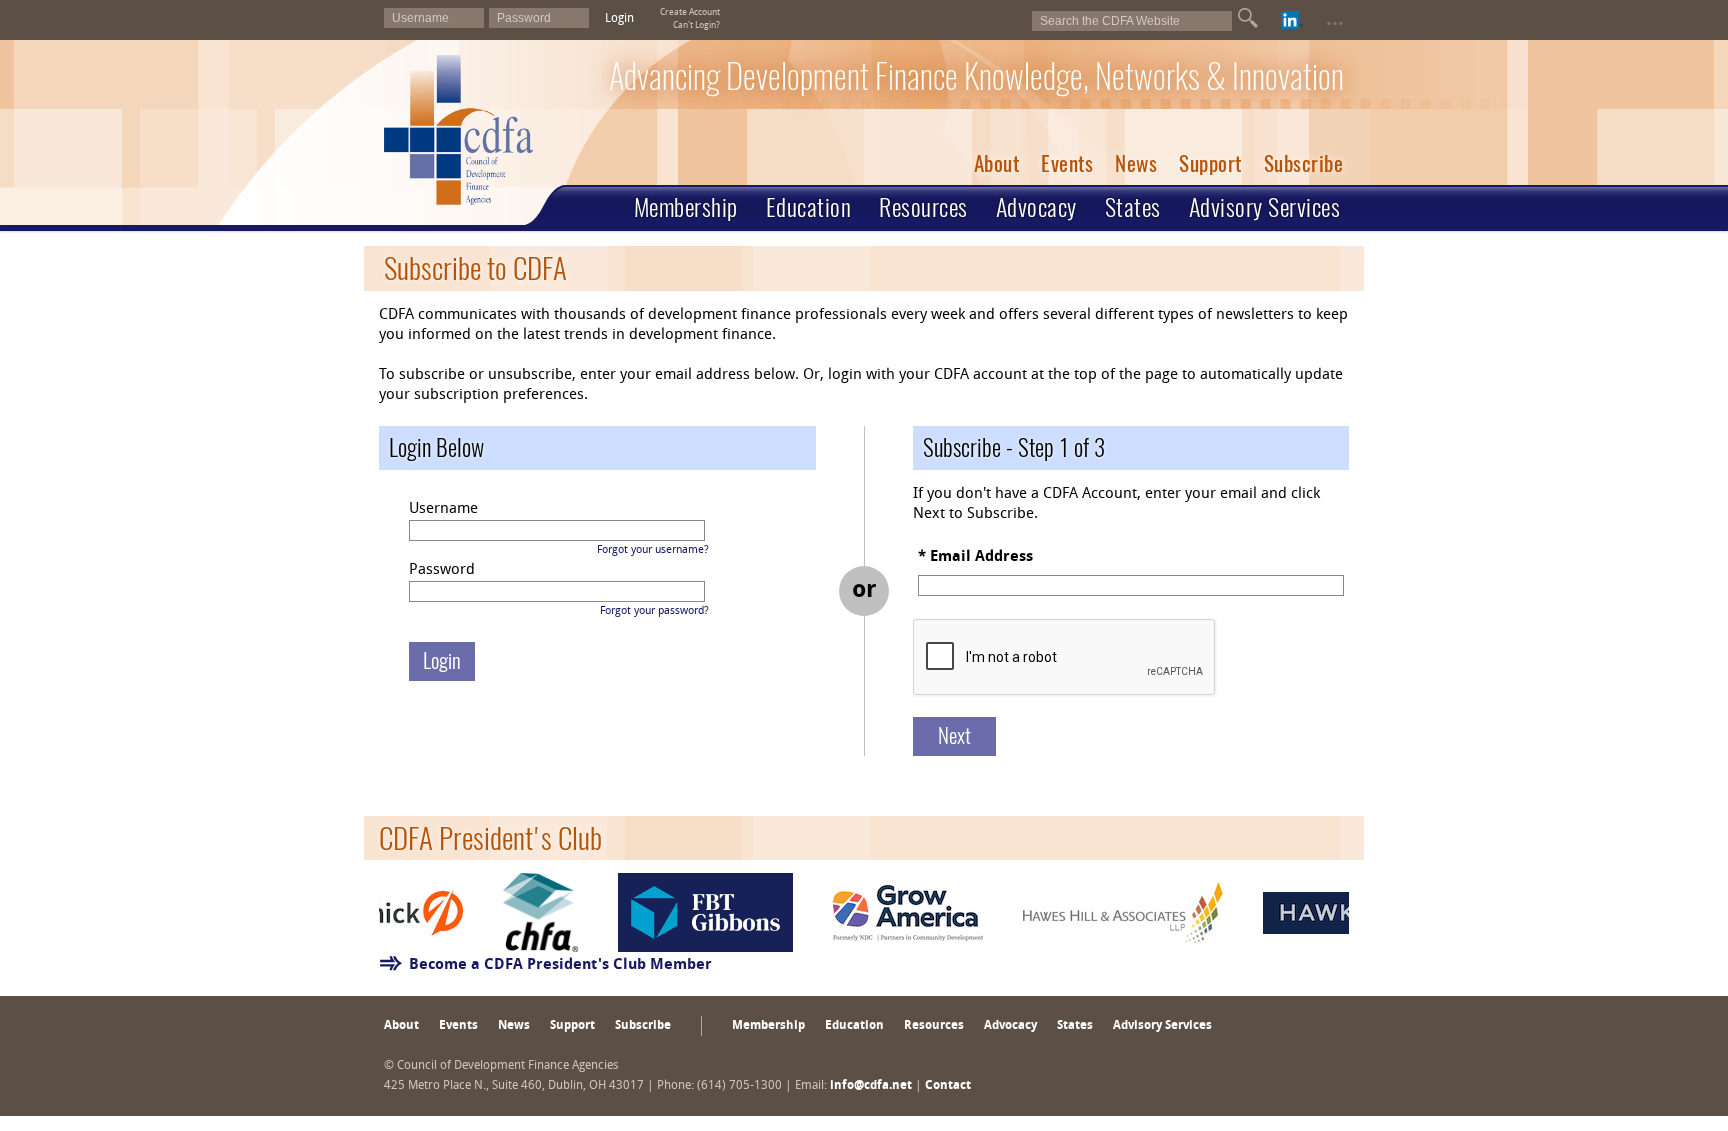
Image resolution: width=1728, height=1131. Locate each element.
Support (1210, 163)
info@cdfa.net (871, 1086)
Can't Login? (696, 25)
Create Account (690, 12)
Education (809, 207)
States (1133, 207)
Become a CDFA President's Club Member (560, 965)
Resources (923, 207)
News (1136, 163)
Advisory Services (1265, 207)
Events (1067, 163)
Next (954, 735)
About (997, 163)
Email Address (981, 557)
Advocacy (1036, 207)
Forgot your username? (653, 550)
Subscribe (1304, 163)
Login (619, 19)
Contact (948, 1086)
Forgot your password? (654, 611)
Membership (686, 207)
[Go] (1248, 18)
